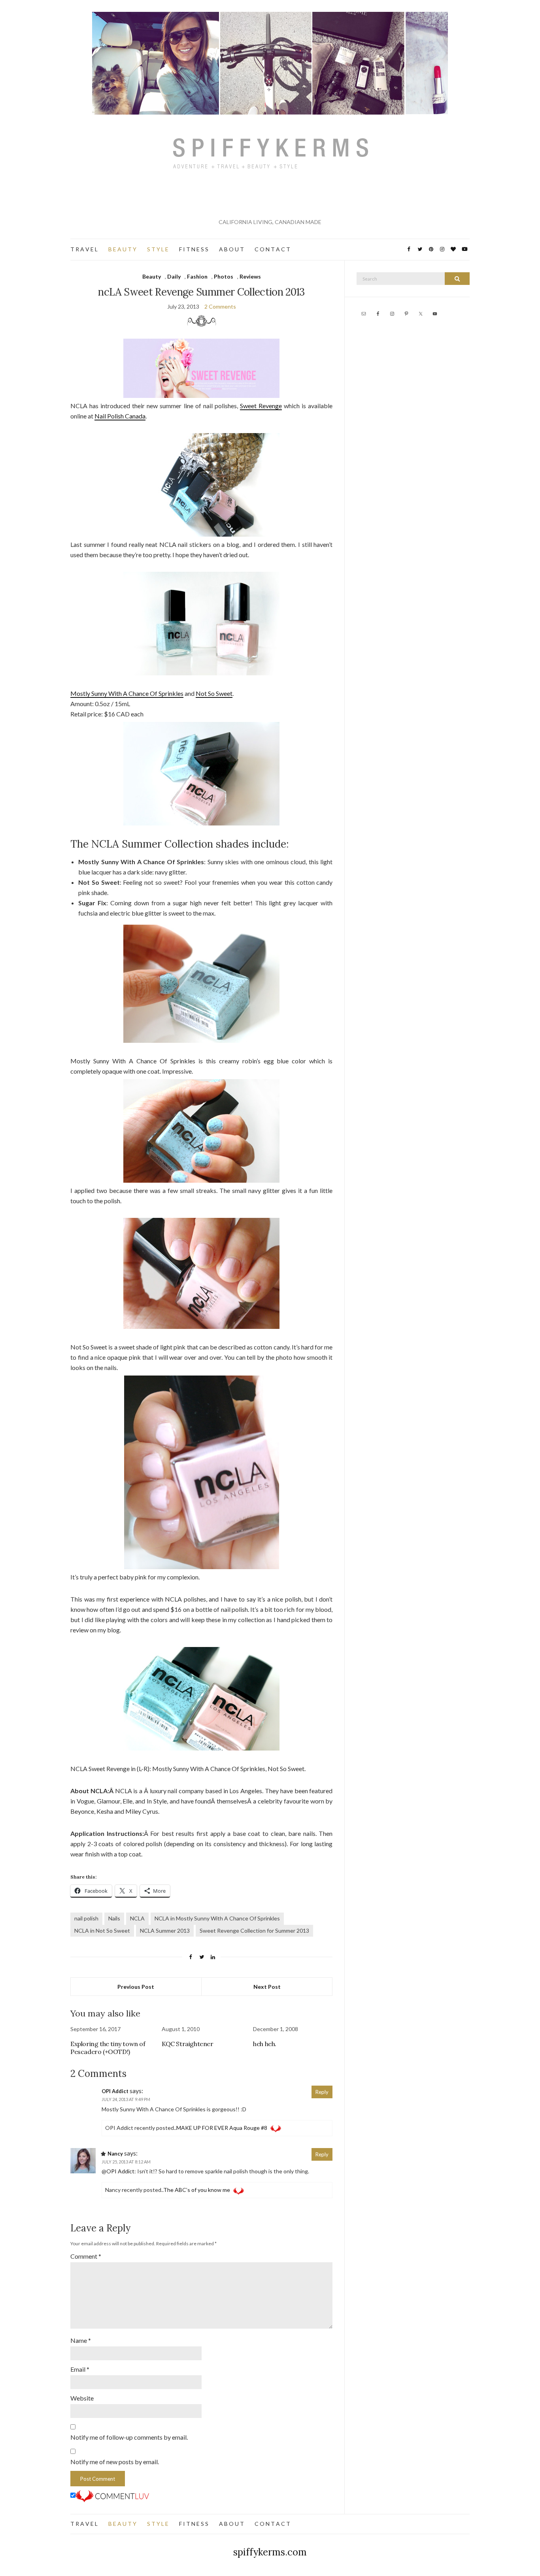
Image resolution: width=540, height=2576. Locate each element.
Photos (224, 276)
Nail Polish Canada (120, 416)
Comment (86, 2256)
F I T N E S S (194, 249)
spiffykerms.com (270, 2552)
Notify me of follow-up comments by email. (129, 2437)
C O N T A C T (272, 249)
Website (82, 2398)
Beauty (152, 276)
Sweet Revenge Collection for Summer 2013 (254, 1931)
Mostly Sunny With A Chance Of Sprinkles (127, 693)
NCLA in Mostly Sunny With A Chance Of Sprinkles (217, 1918)
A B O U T (231, 249)
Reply (322, 2092)
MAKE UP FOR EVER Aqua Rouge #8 (222, 2128)
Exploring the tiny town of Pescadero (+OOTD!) (108, 2048)
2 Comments (220, 306)
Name (81, 2340)
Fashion (197, 276)
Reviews (250, 276)
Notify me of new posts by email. (115, 2462)
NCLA (137, 1918)
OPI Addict (115, 2091)
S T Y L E (158, 249)
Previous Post (136, 1987)
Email (80, 2369)
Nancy (115, 2154)
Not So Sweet (214, 693)
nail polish (86, 1918)
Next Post (267, 1987)
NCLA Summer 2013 (165, 1931)
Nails (114, 1918)
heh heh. (265, 2044)
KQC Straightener (188, 2044)
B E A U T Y (122, 249)
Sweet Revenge (261, 406)
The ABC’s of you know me (197, 2190)
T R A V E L (84, 249)
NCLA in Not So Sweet (102, 1931)
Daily (174, 276)
